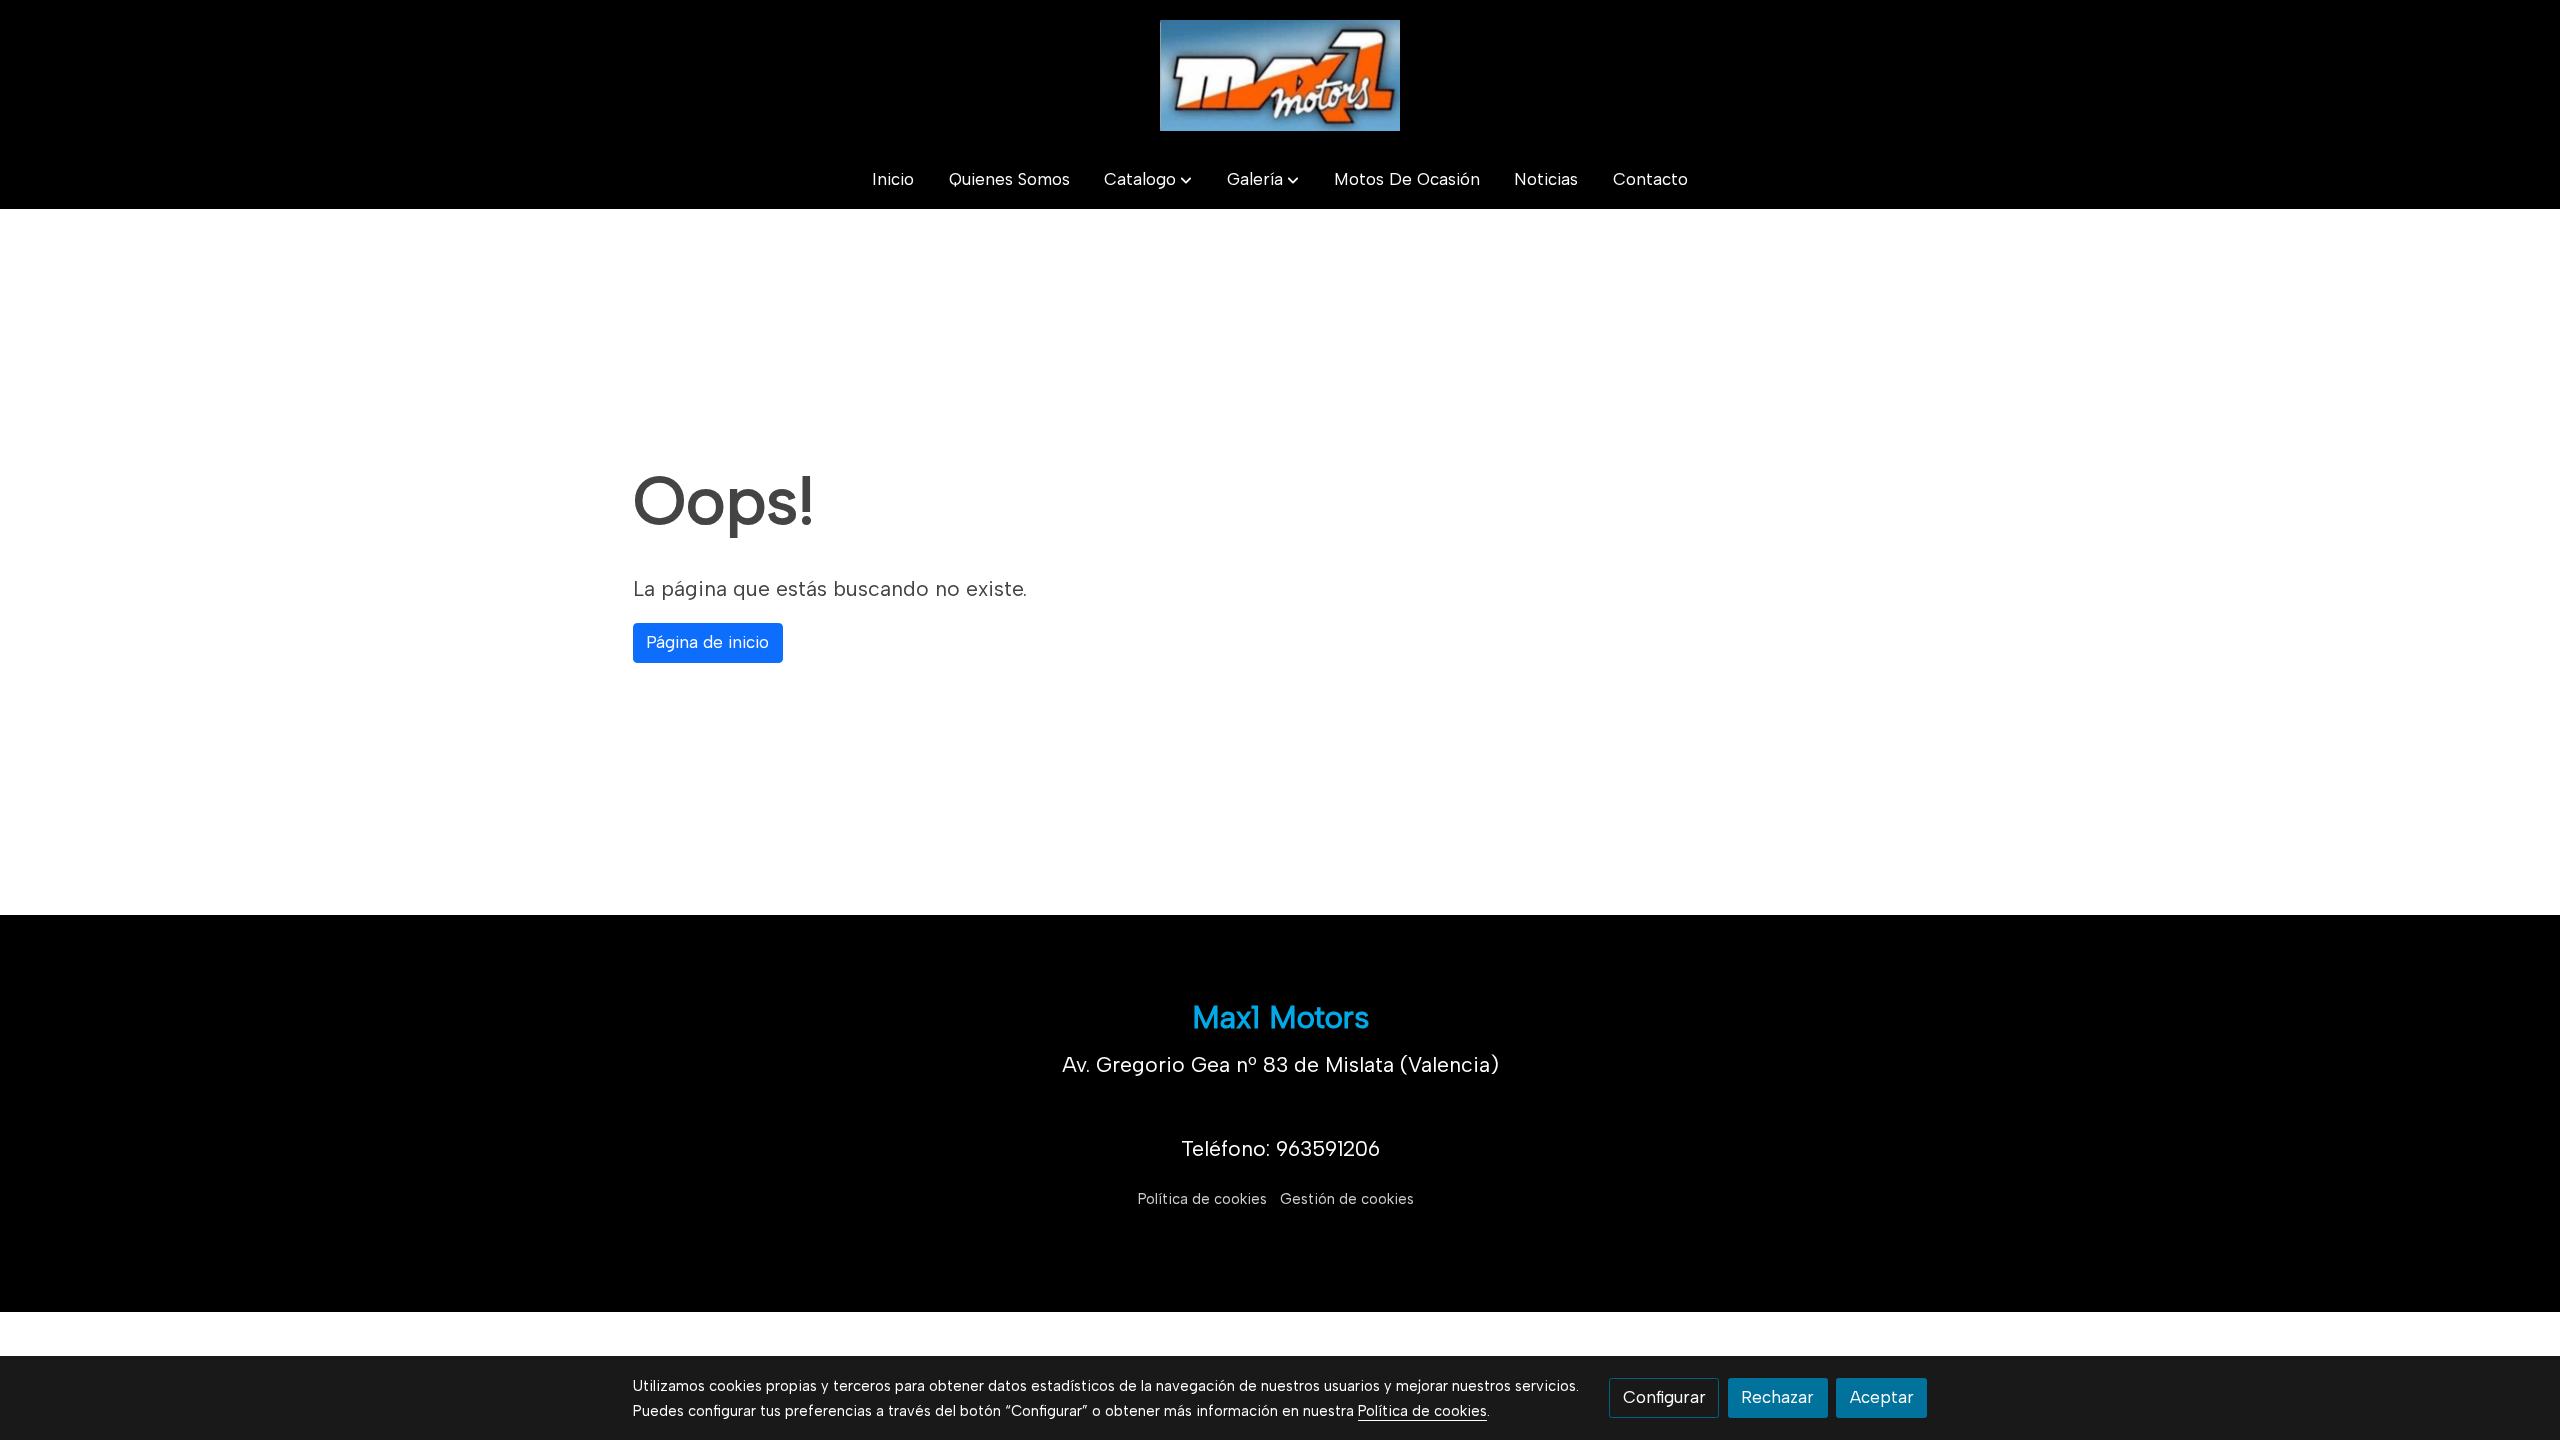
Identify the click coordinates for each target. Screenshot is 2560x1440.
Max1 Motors (1280, 1017)
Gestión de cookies (1347, 1199)
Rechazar (1777, 1397)
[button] (1148, 180)
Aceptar (1882, 1397)
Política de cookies (1202, 1199)
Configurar (1664, 1397)
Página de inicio (707, 642)
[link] (1280, 75)
